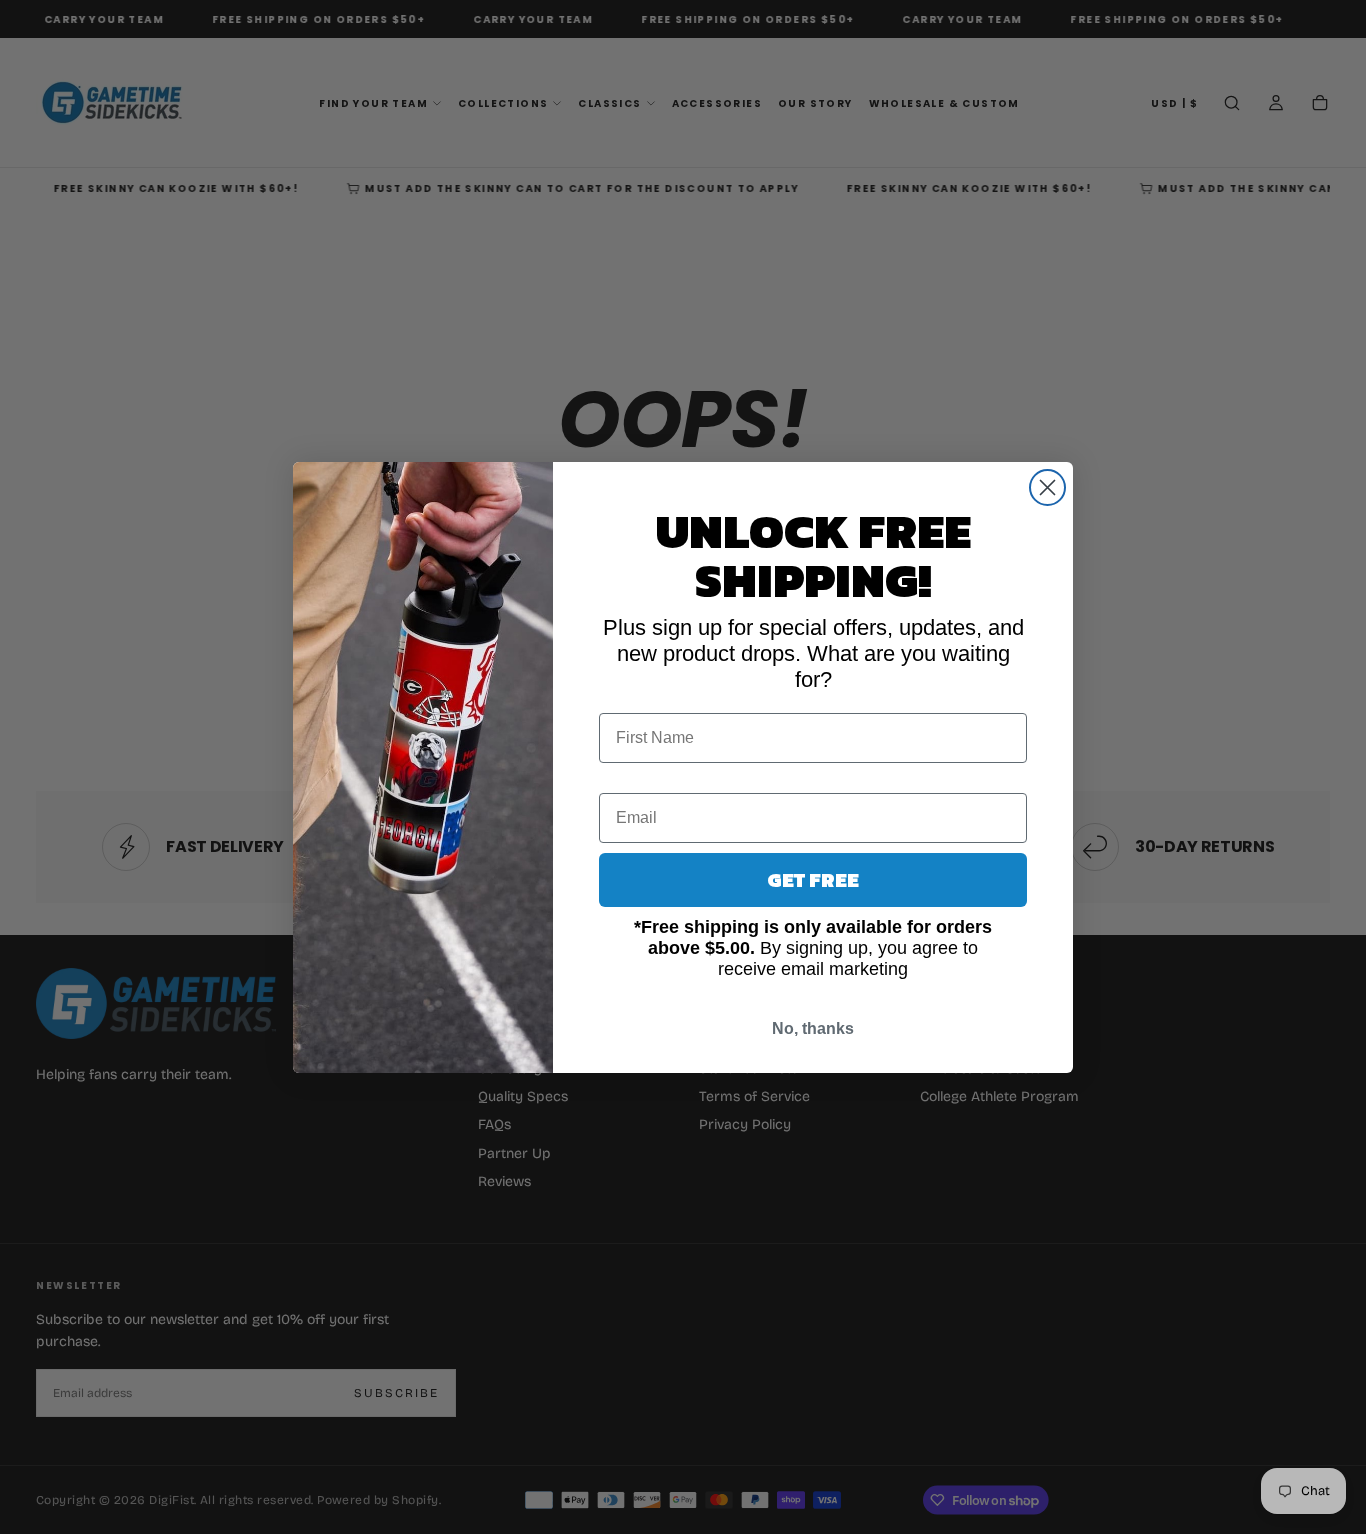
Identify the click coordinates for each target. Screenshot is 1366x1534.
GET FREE (813, 880)
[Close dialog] (1047, 487)
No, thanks (813, 1028)
